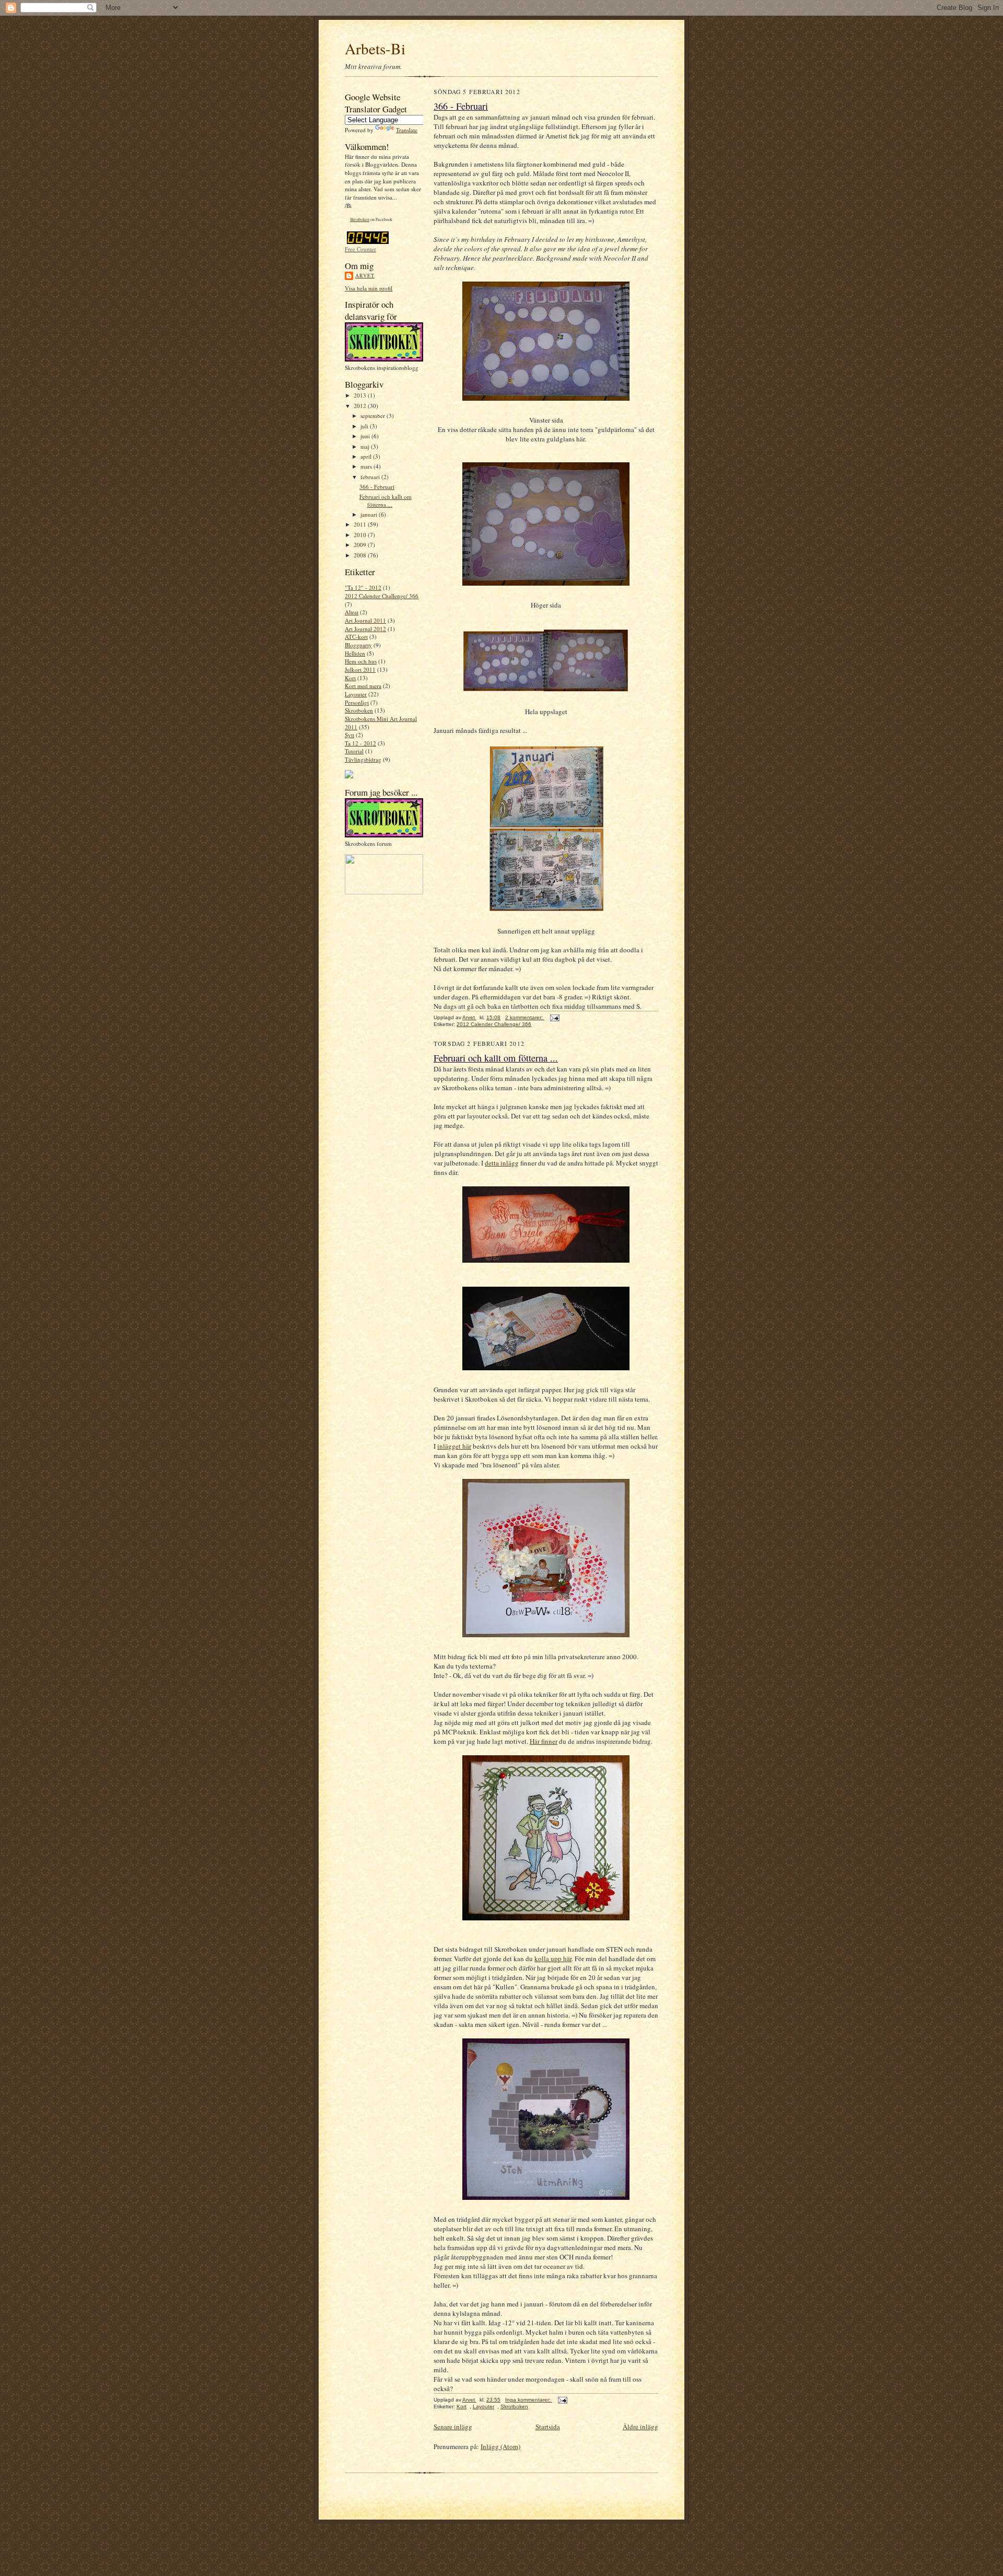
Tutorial (354, 751)
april (367, 456)
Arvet (365, 275)
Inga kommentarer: (529, 2400)
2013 (361, 395)
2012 (361, 406)
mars (367, 466)
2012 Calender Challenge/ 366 (382, 596)
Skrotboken (360, 219)
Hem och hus (361, 661)
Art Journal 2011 (365, 620)
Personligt (357, 702)
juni (366, 436)
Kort (350, 678)
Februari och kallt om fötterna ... (386, 501)
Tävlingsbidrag (363, 759)
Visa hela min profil (369, 288)
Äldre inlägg (640, 2427)
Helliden (355, 653)
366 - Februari (377, 487)
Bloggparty (358, 645)
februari (371, 477)
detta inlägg (502, 1163)
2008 (361, 555)
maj (366, 446)
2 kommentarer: (525, 1017)
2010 (361, 535)
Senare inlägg (453, 2427)
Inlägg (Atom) (500, 2446)
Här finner (544, 1741)
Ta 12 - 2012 (360, 743)
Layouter (356, 694)
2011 (361, 524)
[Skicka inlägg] (554, 1017)
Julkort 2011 (360, 669)
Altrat (352, 612)
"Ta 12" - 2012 (363, 587)
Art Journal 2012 (365, 629)
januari (370, 514)
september (374, 416)
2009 (361, 545)
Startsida (548, 2427)
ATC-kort (356, 637)
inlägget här (454, 1446)
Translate (407, 130)
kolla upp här (553, 1959)
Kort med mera (363, 686)
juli (365, 426)
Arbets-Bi (375, 48)
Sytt (349, 735)
